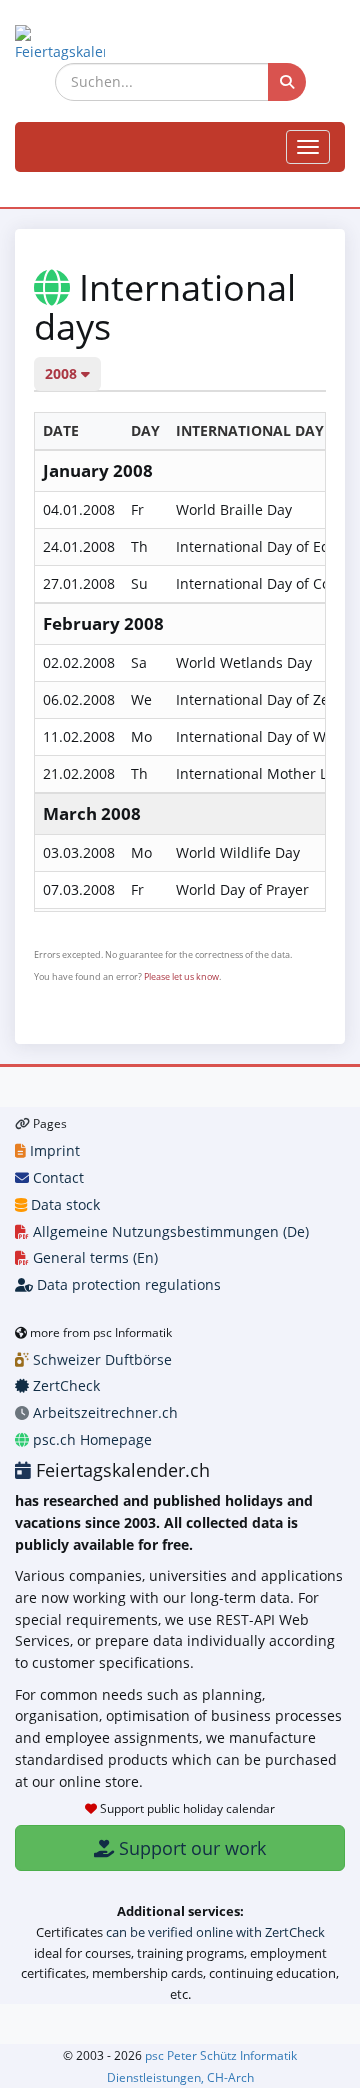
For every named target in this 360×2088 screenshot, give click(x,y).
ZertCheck (64, 1385)
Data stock (63, 1204)
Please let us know (181, 976)
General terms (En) (93, 1257)
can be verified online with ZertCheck (215, 1932)
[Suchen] (287, 82)
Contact (56, 1177)
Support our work (190, 1848)
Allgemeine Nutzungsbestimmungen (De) (169, 1231)
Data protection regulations (127, 1284)
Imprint (53, 1150)
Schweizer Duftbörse (100, 1359)
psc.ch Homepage (90, 1439)
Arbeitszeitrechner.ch (103, 1412)
